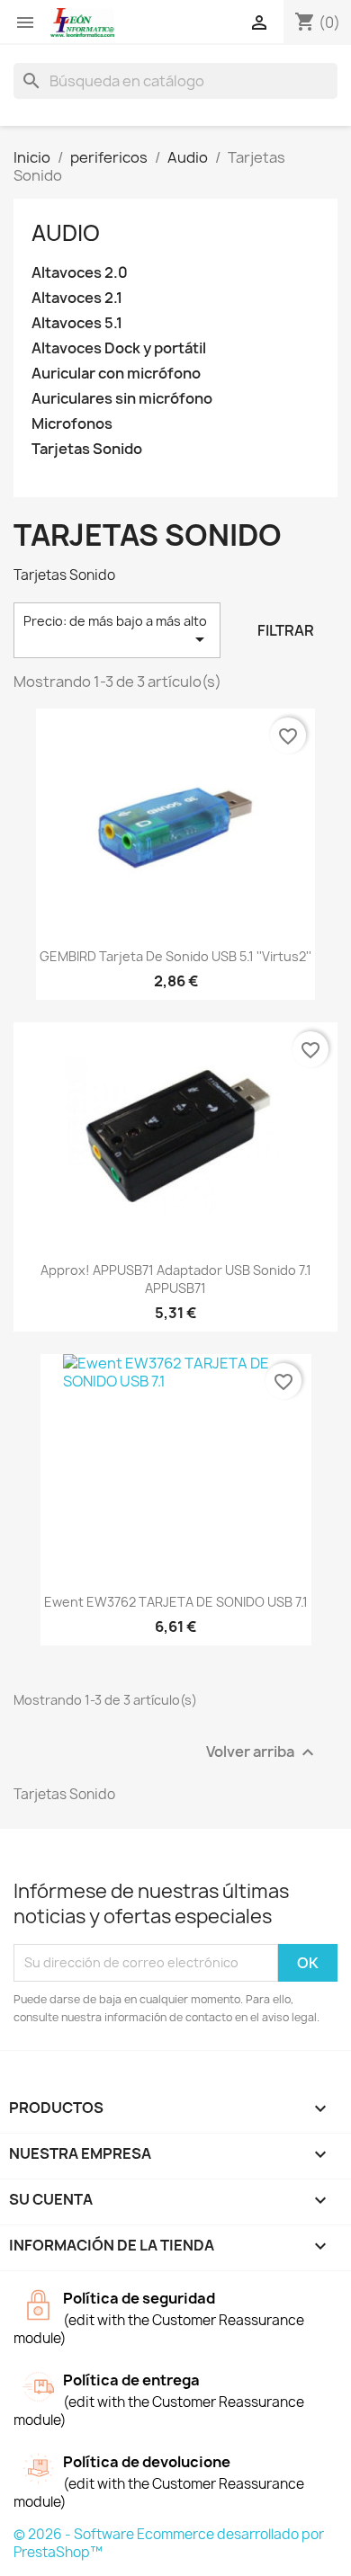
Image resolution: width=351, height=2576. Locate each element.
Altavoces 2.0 (80, 273)
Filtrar (286, 630)
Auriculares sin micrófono (122, 399)
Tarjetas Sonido (87, 449)
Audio (66, 233)
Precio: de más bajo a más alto (117, 631)
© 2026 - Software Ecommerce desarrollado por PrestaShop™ (169, 2543)
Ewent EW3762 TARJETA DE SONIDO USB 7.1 (176, 1602)
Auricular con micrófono (116, 374)
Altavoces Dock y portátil (119, 348)
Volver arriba (262, 1752)
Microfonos (72, 424)
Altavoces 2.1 (77, 298)
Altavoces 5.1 (77, 323)
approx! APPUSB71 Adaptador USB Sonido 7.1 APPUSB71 (176, 1279)
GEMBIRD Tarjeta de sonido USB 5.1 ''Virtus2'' (175, 956)
